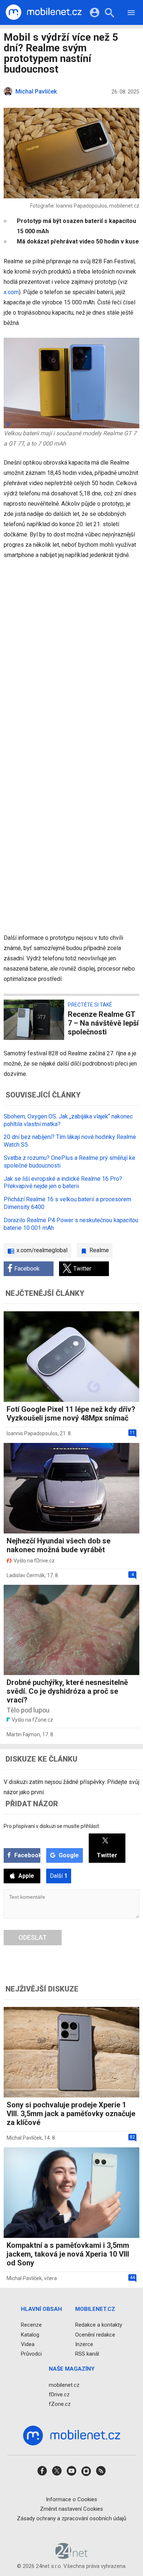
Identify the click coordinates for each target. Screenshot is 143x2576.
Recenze (31, 2325)
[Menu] (131, 14)
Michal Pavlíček (24, 2138)
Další (59, 1876)
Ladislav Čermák (26, 1575)
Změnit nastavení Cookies (71, 2509)
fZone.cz (60, 2404)
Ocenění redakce (95, 2334)
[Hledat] (109, 14)
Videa (28, 2344)
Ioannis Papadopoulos (32, 1433)
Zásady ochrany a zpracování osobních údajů (71, 2518)
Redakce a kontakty (99, 2325)
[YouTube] (71, 2473)
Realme (99, 1250)
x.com (11, 292)
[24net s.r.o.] (72, 2556)
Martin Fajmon (23, 1734)
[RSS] (101, 2473)
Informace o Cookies (71, 2499)
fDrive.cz (59, 2394)
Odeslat (33, 1937)
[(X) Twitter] (57, 2473)
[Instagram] (86, 2473)
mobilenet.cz (64, 2385)
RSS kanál (87, 2354)
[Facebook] (42, 2473)
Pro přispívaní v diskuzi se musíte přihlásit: (52, 1826)
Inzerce (84, 2344)
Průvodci (31, 2354)
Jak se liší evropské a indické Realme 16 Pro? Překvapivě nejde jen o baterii (63, 1183)
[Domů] (44, 12)
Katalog (30, 2334)
